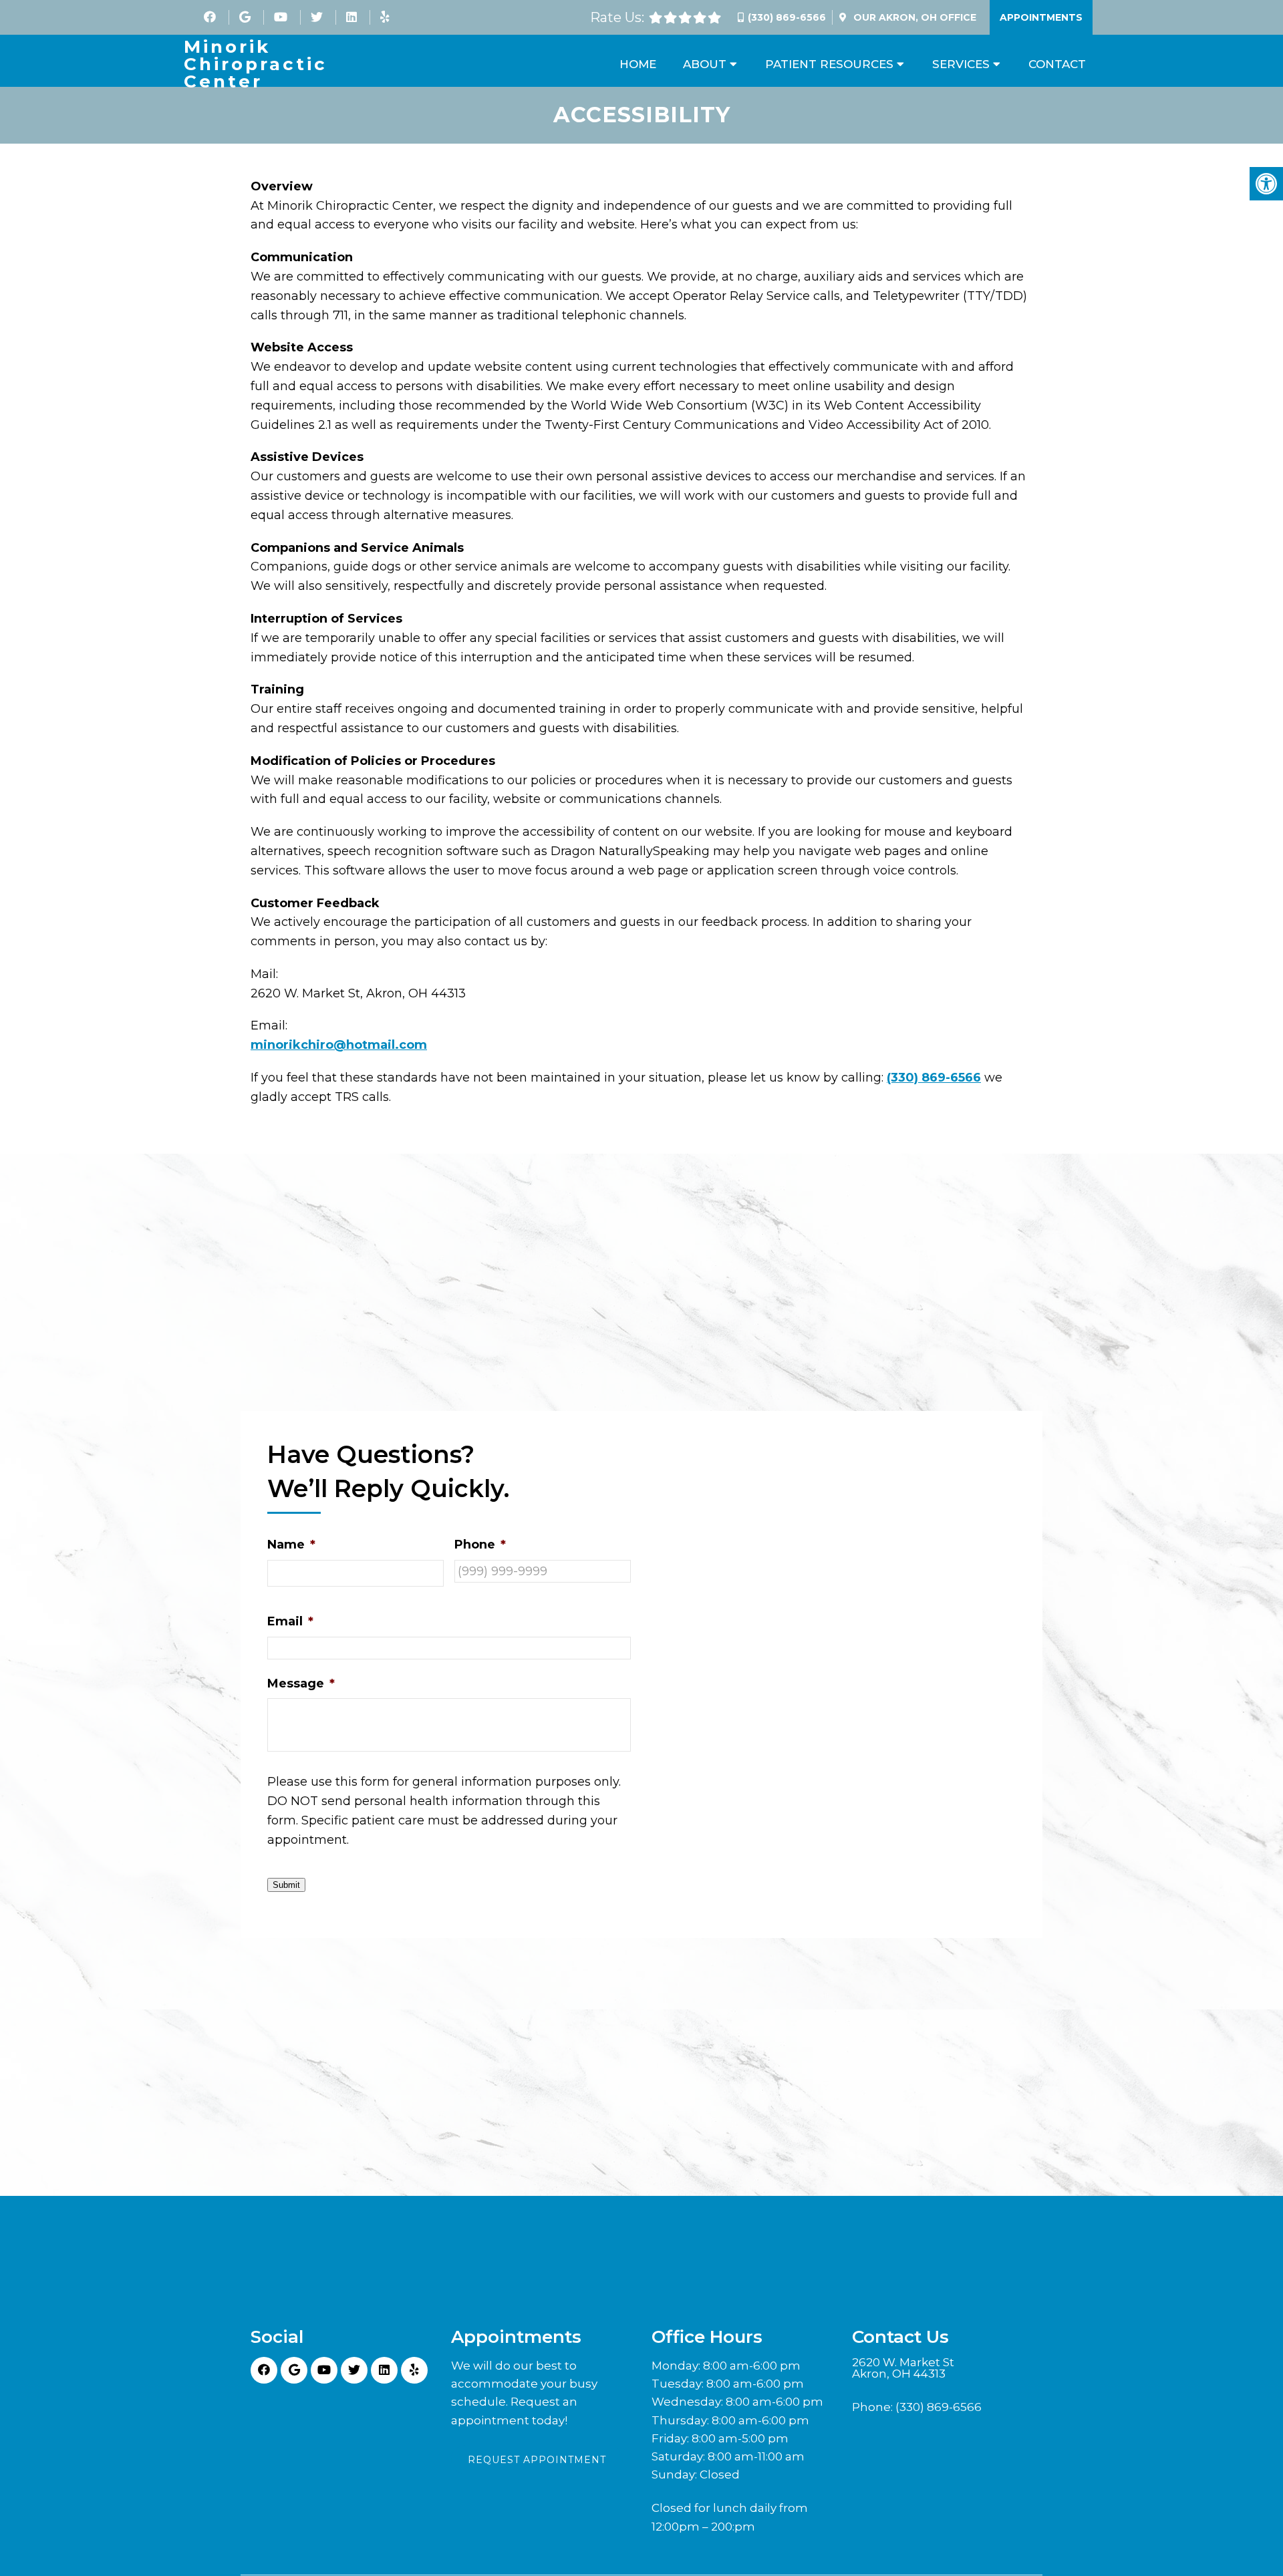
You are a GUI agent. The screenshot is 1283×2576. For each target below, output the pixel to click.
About (705, 64)
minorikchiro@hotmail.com (339, 1045)
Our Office (913, 17)
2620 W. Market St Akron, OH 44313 (903, 2368)
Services (961, 64)
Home (638, 64)
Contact (1057, 64)
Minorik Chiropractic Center (256, 64)
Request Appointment (537, 2460)
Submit (286, 1885)
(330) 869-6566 (787, 17)
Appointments (1041, 17)
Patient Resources (829, 64)
